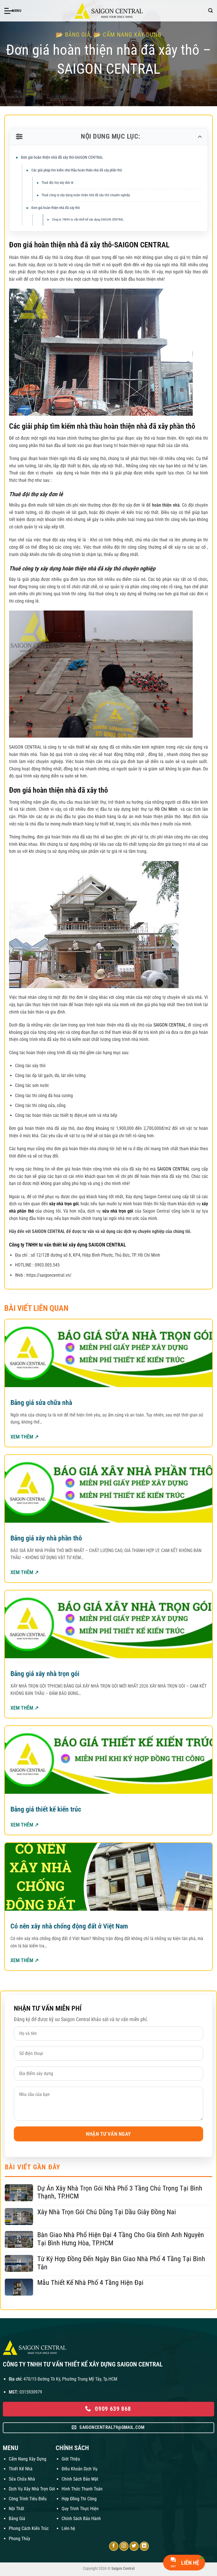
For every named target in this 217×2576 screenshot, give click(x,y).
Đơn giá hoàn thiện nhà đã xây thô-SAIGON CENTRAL (62, 157)
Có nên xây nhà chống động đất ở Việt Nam (69, 1926)
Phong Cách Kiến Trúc (29, 2528)
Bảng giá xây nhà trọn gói (45, 1674)
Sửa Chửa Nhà (22, 2479)
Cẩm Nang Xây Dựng (28, 2459)
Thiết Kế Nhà (21, 2469)
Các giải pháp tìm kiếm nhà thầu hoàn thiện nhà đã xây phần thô (77, 170)
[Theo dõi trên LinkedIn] (144, 2546)
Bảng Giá (17, 2519)
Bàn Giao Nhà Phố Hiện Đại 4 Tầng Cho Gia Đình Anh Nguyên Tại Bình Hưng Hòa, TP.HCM (121, 2239)
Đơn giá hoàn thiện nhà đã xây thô (56, 208)
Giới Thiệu (71, 2459)
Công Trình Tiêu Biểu (28, 2499)
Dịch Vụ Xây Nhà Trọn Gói (32, 2489)
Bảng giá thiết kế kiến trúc (46, 1809)
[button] (13, 11)
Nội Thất (17, 2509)
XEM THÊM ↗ (25, 1437)
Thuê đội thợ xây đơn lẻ (57, 183)
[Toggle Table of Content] (199, 137)
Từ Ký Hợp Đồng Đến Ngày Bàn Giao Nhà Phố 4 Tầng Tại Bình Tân (121, 2263)
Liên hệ (68, 2528)
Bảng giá (78, 35)
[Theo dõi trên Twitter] (134, 2546)
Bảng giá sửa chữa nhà (41, 1403)
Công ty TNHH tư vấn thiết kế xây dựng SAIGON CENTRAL (88, 220)
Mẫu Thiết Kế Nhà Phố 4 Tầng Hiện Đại (90, 2283)
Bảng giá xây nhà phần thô (46, 1538)
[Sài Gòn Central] (108, 11)
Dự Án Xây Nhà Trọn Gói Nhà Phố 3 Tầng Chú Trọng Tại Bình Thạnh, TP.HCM (120, 2192)
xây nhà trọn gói (63, 1204)
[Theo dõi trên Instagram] (124, 2546)
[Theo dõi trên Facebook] (114, 2546)
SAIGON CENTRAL (169, 1025)
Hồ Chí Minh (167, 809)
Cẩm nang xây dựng (132, 35)
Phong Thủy (19, 2539)
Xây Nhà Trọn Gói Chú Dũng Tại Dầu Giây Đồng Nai (107, 2212)
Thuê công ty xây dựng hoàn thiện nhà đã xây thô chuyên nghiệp (86, 195)
